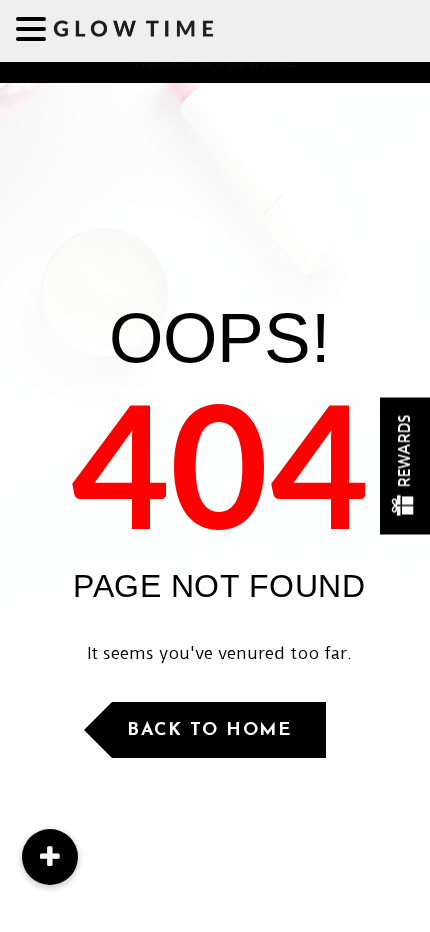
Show (405, 466)
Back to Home (209, 731)
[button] (50, 857)
